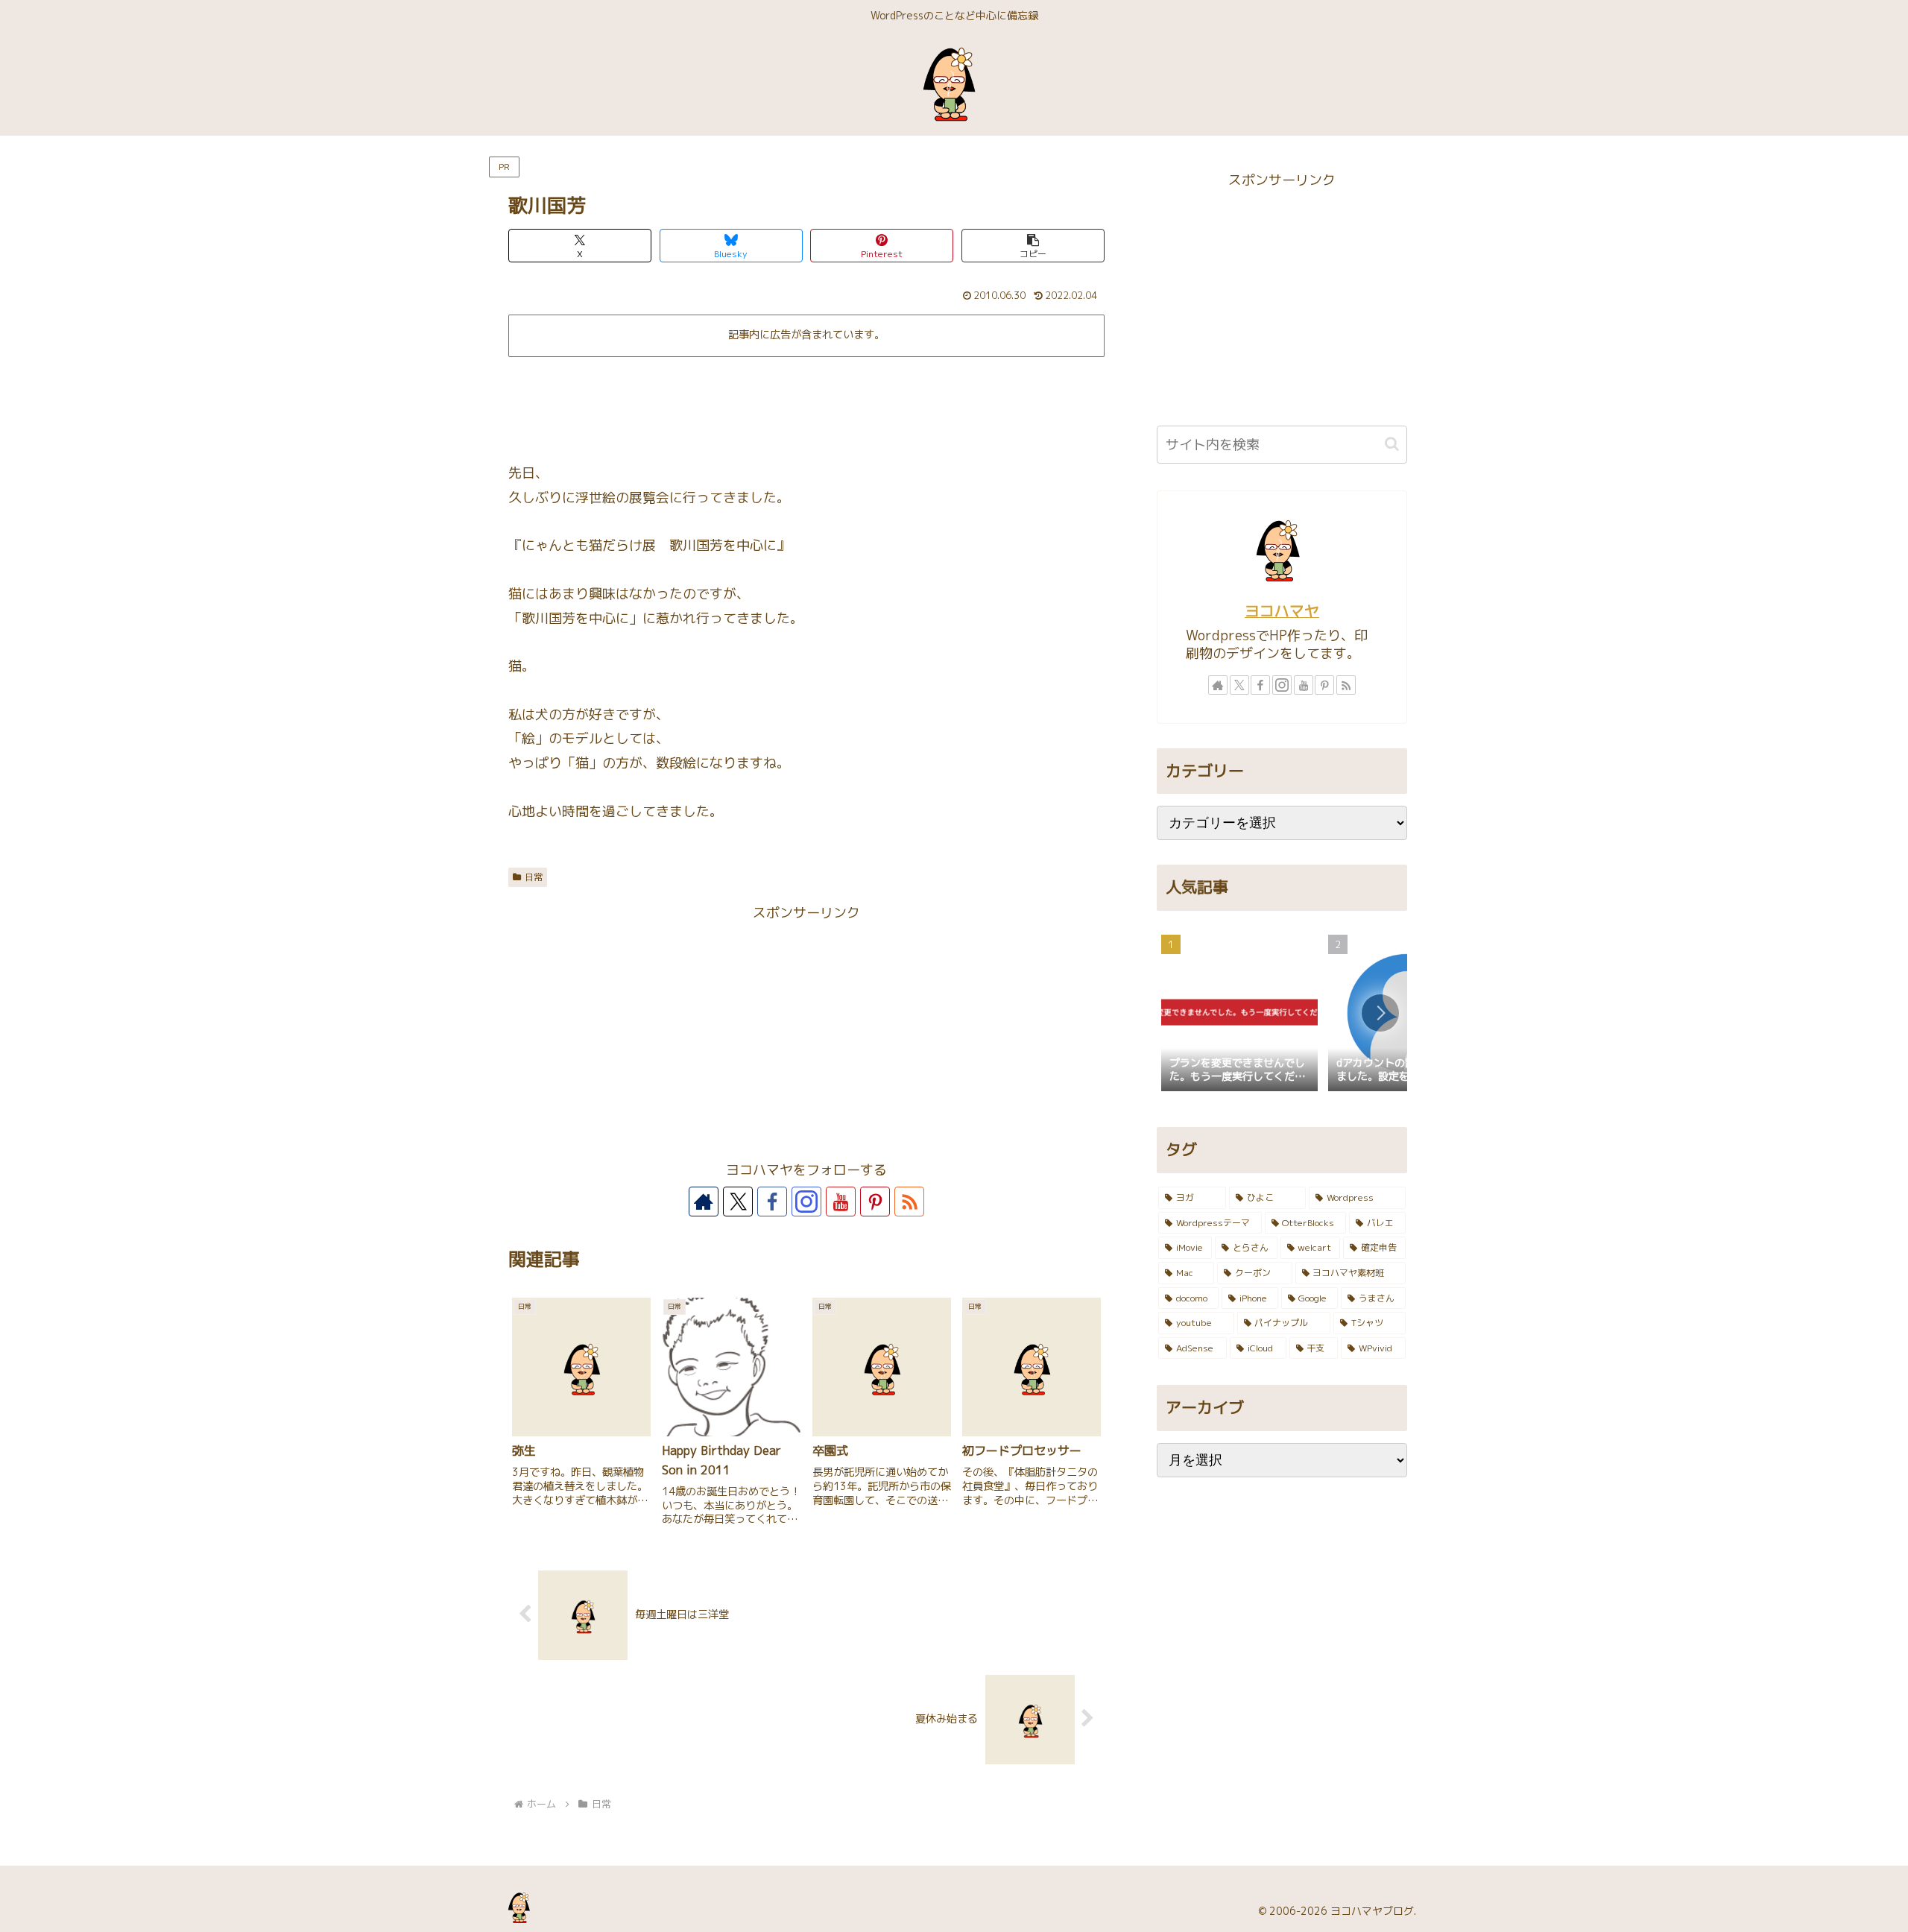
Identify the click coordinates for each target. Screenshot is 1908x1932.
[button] (1033, 246)
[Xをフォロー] (738, 1202)
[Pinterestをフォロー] (875, 1202)
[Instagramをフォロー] (806, 1202)
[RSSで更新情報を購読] (909, 1202)
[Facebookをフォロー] (772, 1202)
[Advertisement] (806, 404)
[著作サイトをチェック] (704, 1202)
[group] (1239, 1014)
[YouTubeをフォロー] (841, 1202)
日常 (534, 877)
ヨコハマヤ (1282, 611)
